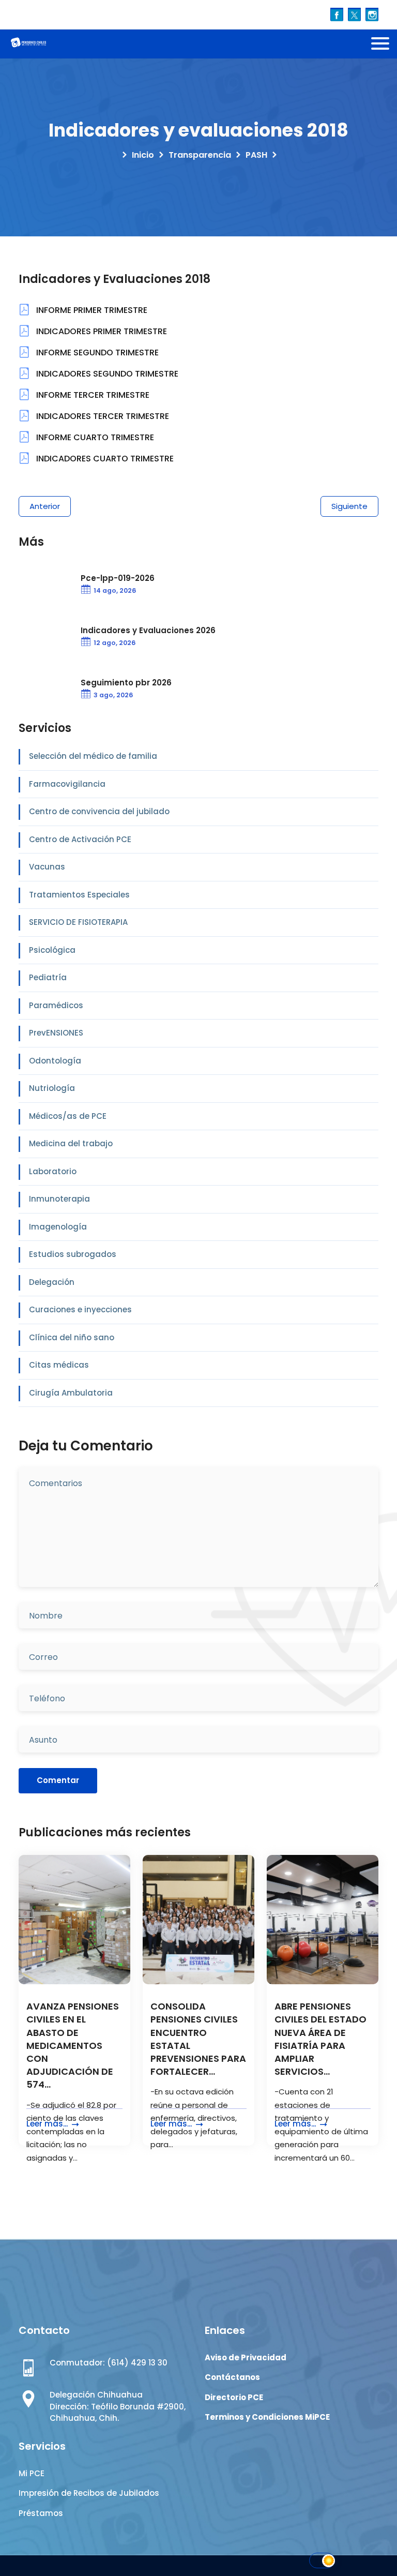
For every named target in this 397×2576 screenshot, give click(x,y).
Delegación (52, 1282)
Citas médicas (59, 1365)
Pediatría (48, 977)
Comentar (58, 1780)
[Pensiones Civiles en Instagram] (372, 14)
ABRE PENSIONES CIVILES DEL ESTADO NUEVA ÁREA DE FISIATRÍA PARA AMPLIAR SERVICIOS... (320, 2039)
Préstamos (41, 2513)
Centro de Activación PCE (80, 839)
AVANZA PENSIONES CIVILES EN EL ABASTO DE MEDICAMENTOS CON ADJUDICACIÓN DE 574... (73, 2045)
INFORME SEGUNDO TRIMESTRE (96, 353)
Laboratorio (53, 1171)
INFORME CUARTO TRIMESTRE (94, 437)
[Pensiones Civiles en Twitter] (354, 14)
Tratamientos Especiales (79, 895)
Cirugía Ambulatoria (71, 1393)
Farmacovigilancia (67, 784)
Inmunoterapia (59, 1199)
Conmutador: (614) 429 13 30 (109, 2363)
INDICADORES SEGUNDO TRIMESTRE (106, 374)
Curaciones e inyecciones (80, 1309)
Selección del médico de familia (93, 756)
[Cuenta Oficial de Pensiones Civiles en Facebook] (337, 14)
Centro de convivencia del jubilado (99, 811)
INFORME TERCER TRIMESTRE (92, 395)
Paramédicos (56, 1005)
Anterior (45, 506)
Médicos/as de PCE (68, 1116)
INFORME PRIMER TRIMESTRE (91, 310)
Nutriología (52, 1088)
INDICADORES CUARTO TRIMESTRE (104, 459)
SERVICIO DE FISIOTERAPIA (78, 922)
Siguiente (349, 506)
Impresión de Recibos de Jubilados (89, 2493)
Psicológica (52, 950)
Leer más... (48, 2124)
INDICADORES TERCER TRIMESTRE (102, 416)
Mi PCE (32, 2473)
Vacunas (47, 867)
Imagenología (58, 1227)
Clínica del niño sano (72, 1337)
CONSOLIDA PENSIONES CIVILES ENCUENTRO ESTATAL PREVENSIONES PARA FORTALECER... (198, 2039)
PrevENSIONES (56, 1033)
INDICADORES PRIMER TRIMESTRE (101, 331)
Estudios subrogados (73, 1254)
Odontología (55, 1061)
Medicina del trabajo (71, 1143)
